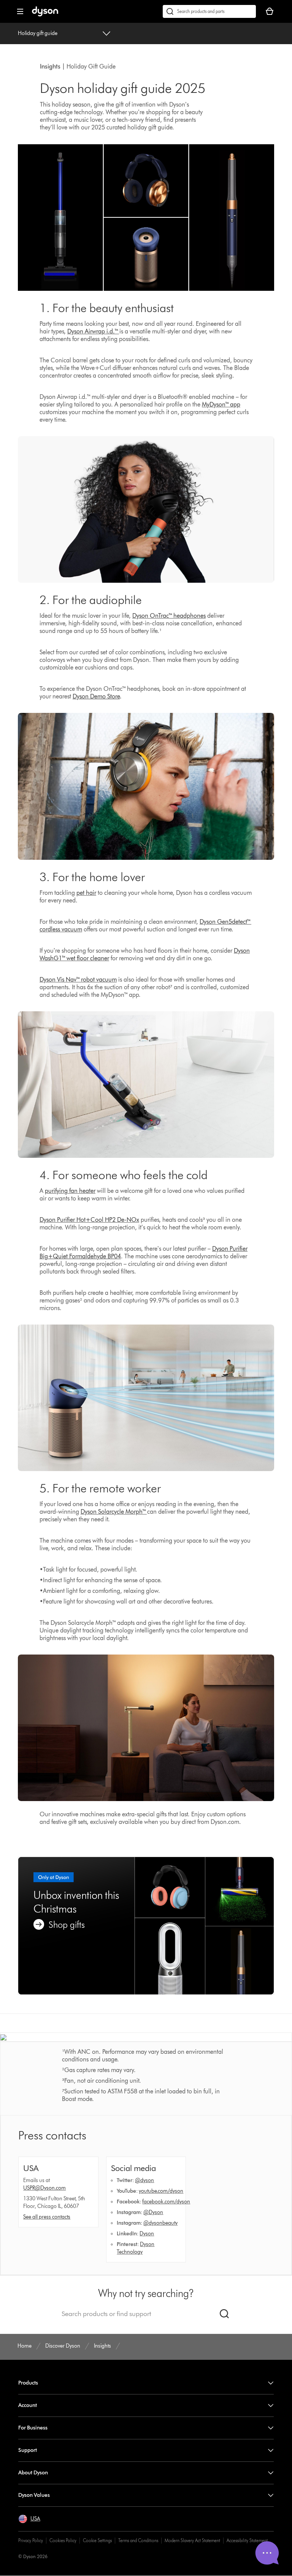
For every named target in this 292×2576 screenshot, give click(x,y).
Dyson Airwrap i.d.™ (93, 331)
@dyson (144, 2180)
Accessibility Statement (247, 2540)
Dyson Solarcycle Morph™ (114, 1512)
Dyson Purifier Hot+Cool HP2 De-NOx (89, 1220)
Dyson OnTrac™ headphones (169, 616)
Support (28, 2450)
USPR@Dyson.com (44, 2188)
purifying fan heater (70, 1191)
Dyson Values (34, 2495)
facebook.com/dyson (166, 2202)
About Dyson (33, 2473)
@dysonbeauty (160, 2223)
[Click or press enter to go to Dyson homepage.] (45, 15)
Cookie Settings (97, 2540)
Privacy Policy (31, 2540)
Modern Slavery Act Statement (192, 2540)
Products (28, 2383)
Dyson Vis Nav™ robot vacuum (78, 980)
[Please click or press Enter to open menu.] (20, 11)
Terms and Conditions (138, 2540)
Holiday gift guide (38, 33)
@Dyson (153, 2212)
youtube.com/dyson (161, 2191)
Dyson (147, 2234)
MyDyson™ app (221, 404)
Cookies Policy (63, 2540)
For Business (33, 2428)
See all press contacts (47, 2217)
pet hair (86, 893)
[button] (29, 2519)
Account (28, 2405)
